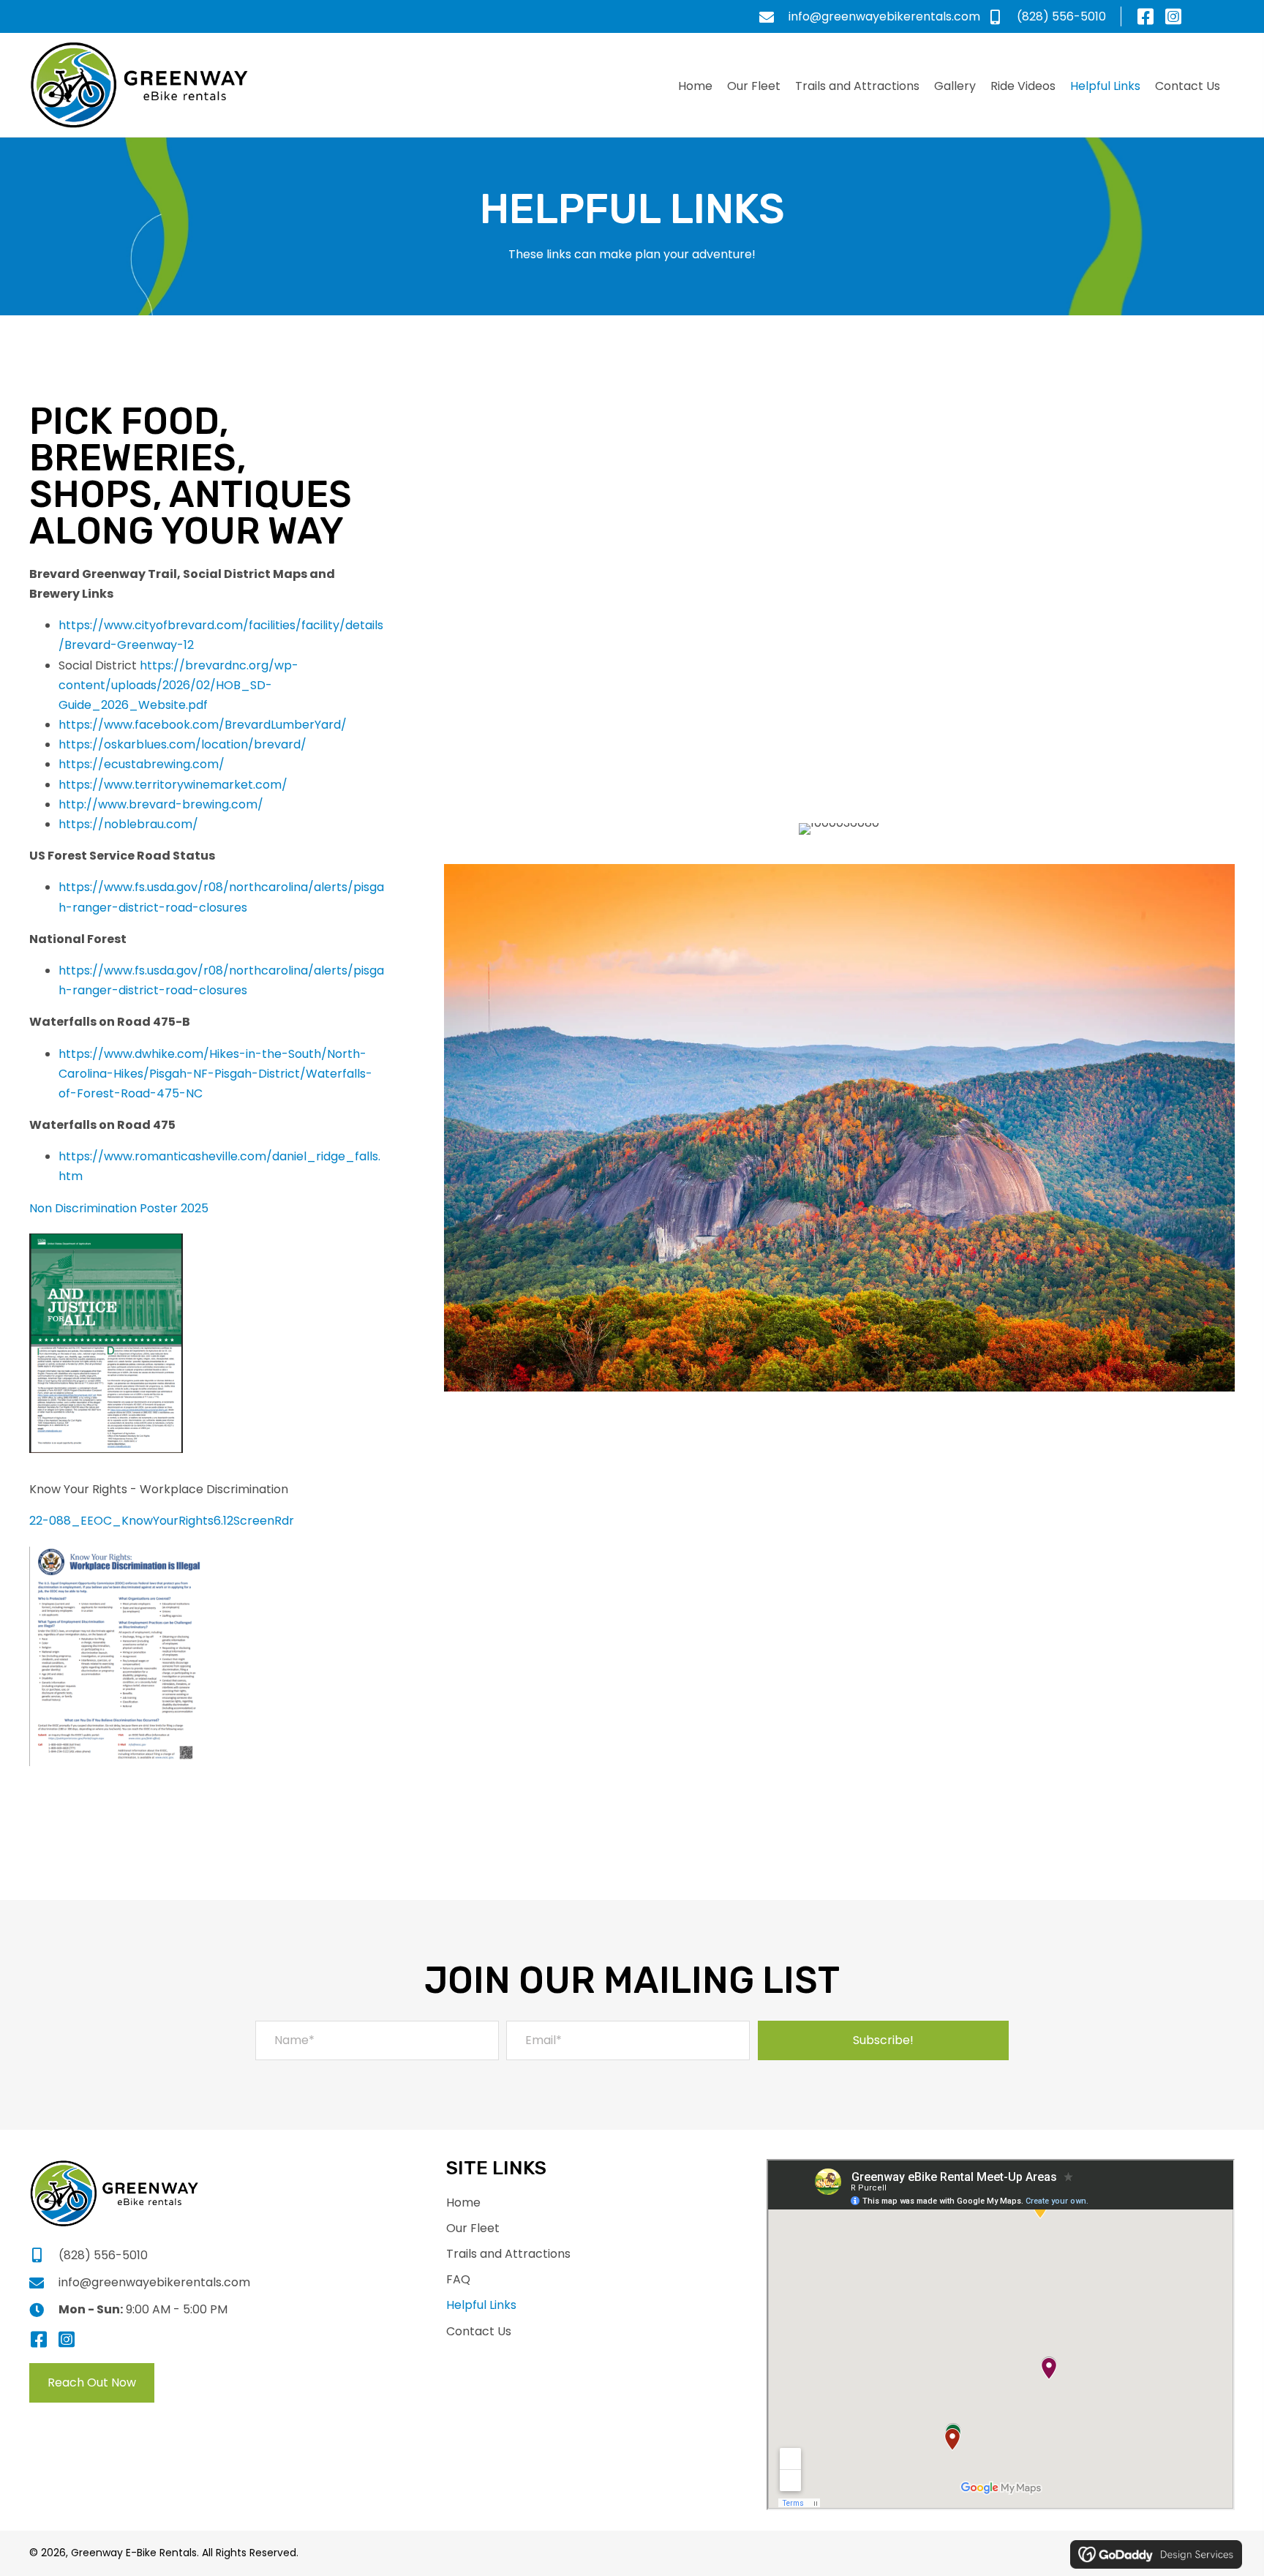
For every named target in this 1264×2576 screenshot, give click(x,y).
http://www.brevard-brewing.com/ (161, 804)
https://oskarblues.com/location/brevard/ (183, 744)
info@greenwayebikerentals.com (884, 16)
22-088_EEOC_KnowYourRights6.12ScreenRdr (162, 1521)
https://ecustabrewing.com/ (142, 764)
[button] (1145, 16)
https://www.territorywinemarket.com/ (173, 785)
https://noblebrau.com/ (128, 824)
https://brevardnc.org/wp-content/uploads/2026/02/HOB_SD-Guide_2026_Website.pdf (178, 685)
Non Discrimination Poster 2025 (119, 1208)
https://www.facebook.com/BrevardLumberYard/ (203, 725)
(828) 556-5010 (1061, 16)
